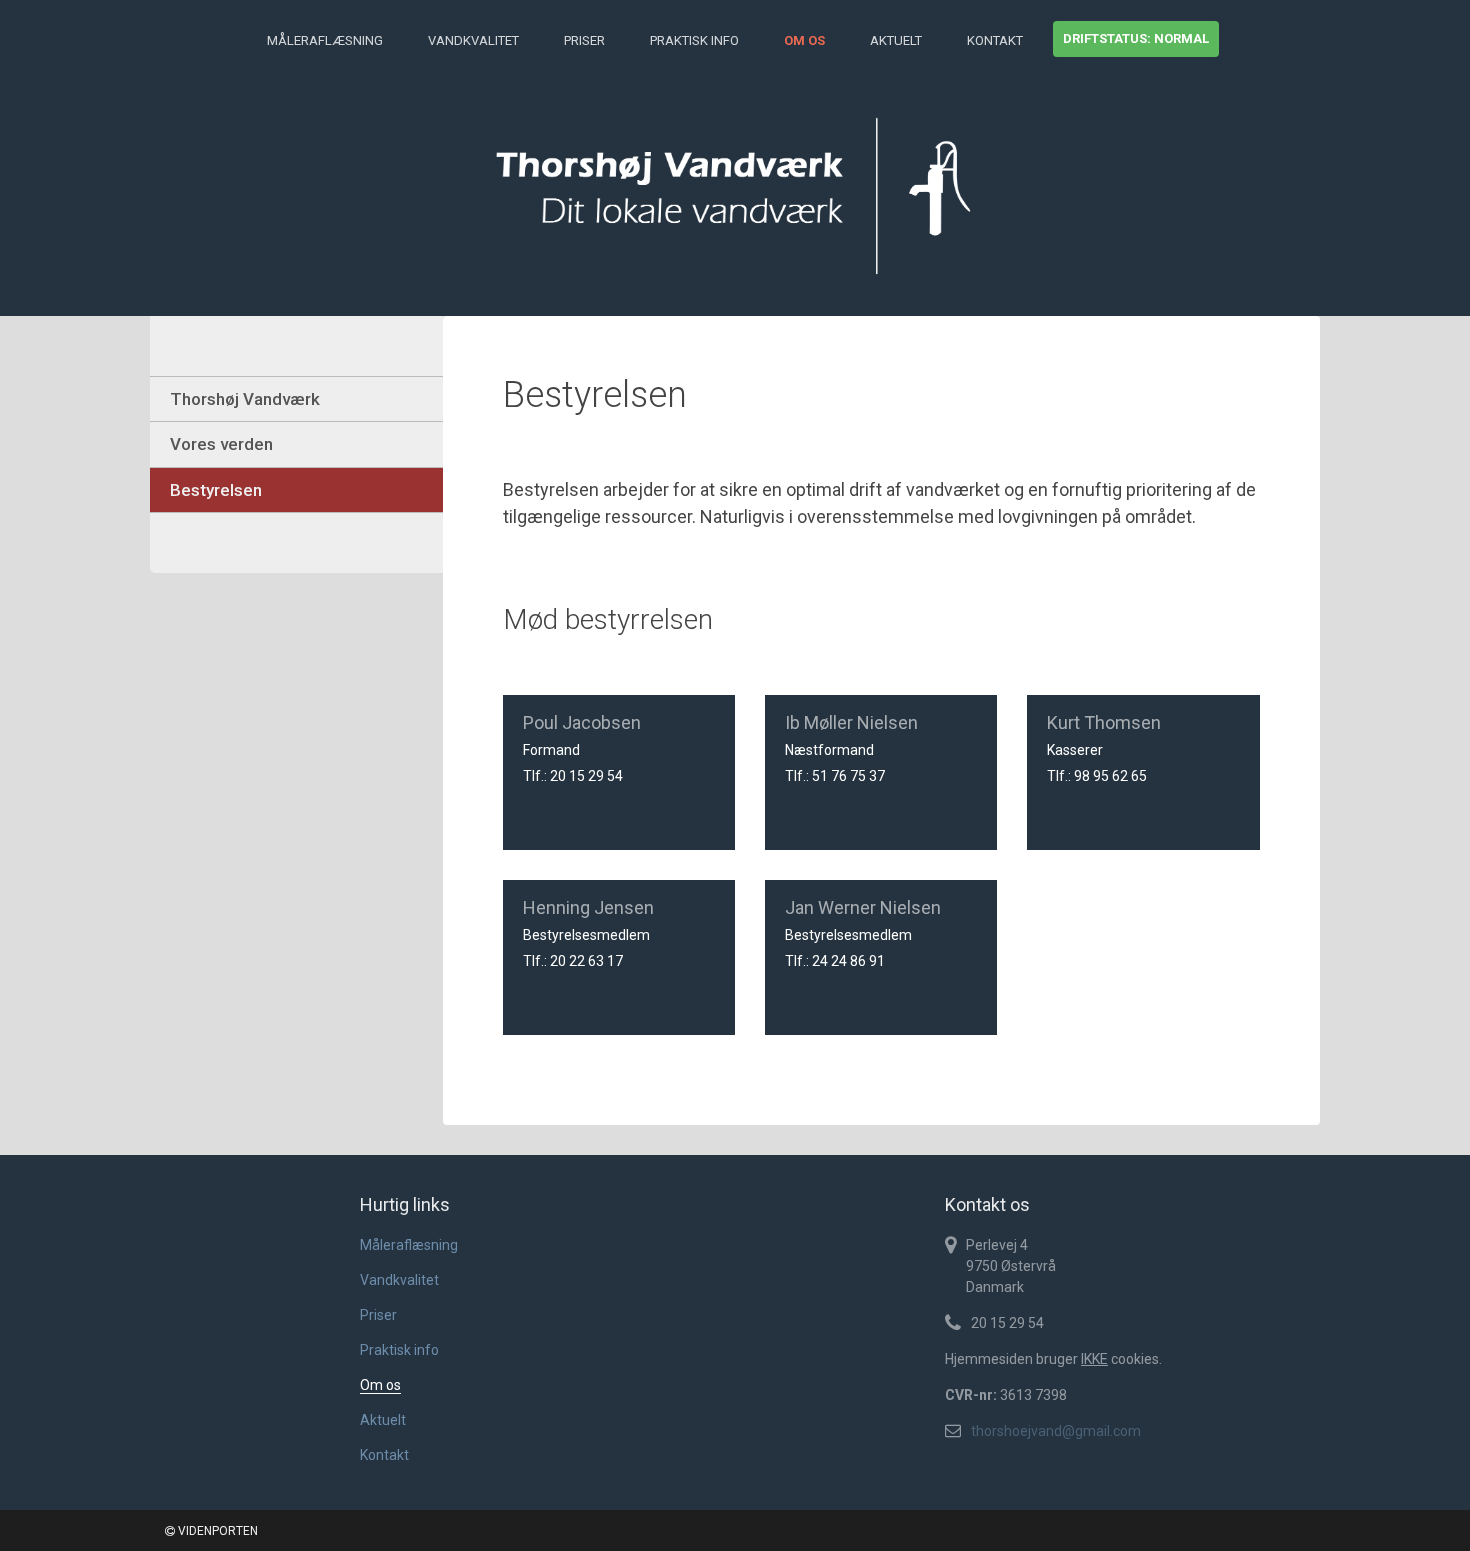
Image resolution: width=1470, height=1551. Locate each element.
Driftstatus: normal (1136, 38)
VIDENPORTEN (216, 1531)
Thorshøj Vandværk (245, 399)
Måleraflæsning (325, 40)
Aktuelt (896, 40)
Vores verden (221, 444)
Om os (804, 40)
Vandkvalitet (473, 40)
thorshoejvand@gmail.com (1056, 1431)
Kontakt (995, 40)
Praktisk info (694, 40)
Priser (584, 40)
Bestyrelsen (216, 490)
